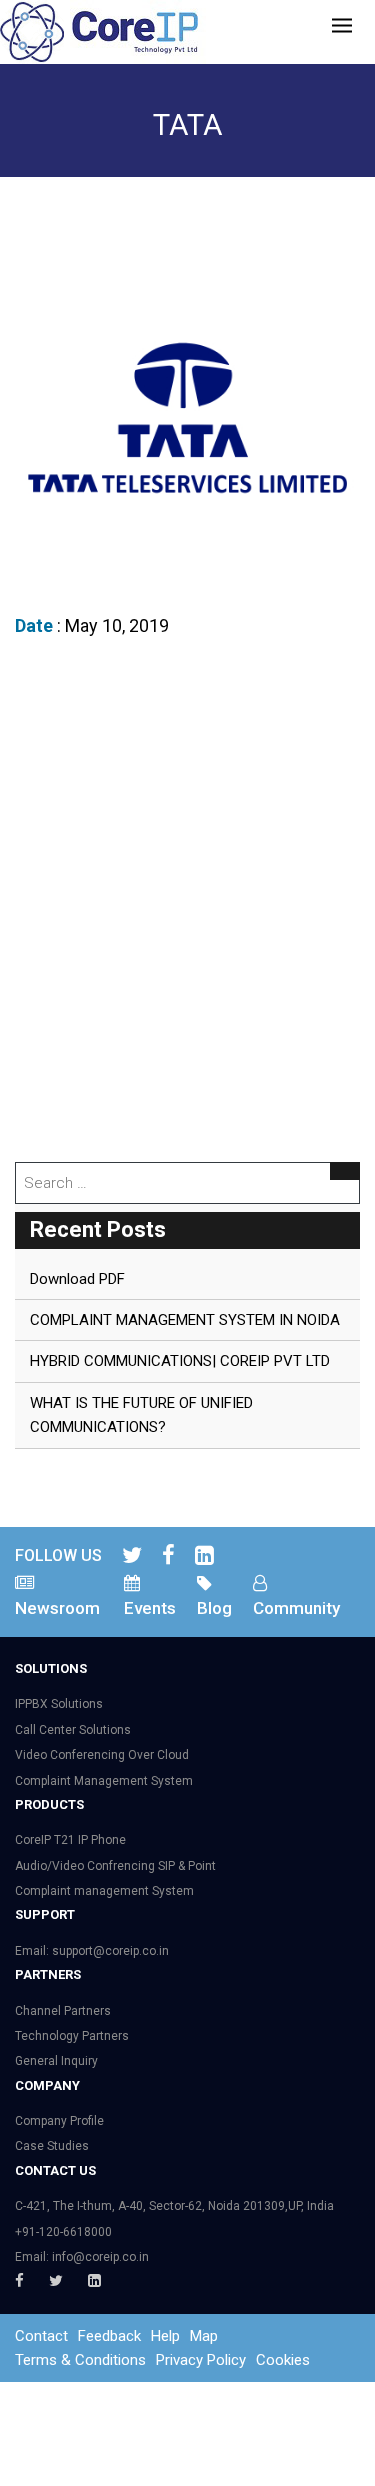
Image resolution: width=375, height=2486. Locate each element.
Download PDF (77, 1279)
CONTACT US (55, 2170)
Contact (41, 2336)
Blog (214, 1608)
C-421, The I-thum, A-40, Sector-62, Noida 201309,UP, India (174, 2206)
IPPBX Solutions (59, 1704)
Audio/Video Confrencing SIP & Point (115, 1866)
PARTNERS (48, 1974)
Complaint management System (104, 1891)
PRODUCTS (49, 1804)
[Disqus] (187, 905)
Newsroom (57, 1608)
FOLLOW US (58, 1555)
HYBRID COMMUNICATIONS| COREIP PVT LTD (180, 1361)
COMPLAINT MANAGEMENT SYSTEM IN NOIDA (185, 1320)
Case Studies (52, 2146)
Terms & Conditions (80, 2360)
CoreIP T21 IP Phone (70, 1840)
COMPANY (47, 2085)
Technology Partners (72, 2036)
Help (165, 2336)
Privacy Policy (201, 2360)
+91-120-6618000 (63, 2232)
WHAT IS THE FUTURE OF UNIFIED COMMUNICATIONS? (141, 1415)
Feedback (109, 2336)
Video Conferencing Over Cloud (102, 1755)
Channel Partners (63, 2011)
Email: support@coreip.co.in (92, 1951)
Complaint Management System (104, 1781)
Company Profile (59, 2121)
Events (150, 1608)
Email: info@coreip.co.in (82, 2257)
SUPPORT (45, 1914)
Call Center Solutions (73, 1730)
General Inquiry (56, 2061)
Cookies (283, 2360)
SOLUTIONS (51, 1668)
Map (204, 2336)
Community (296, 1608)
